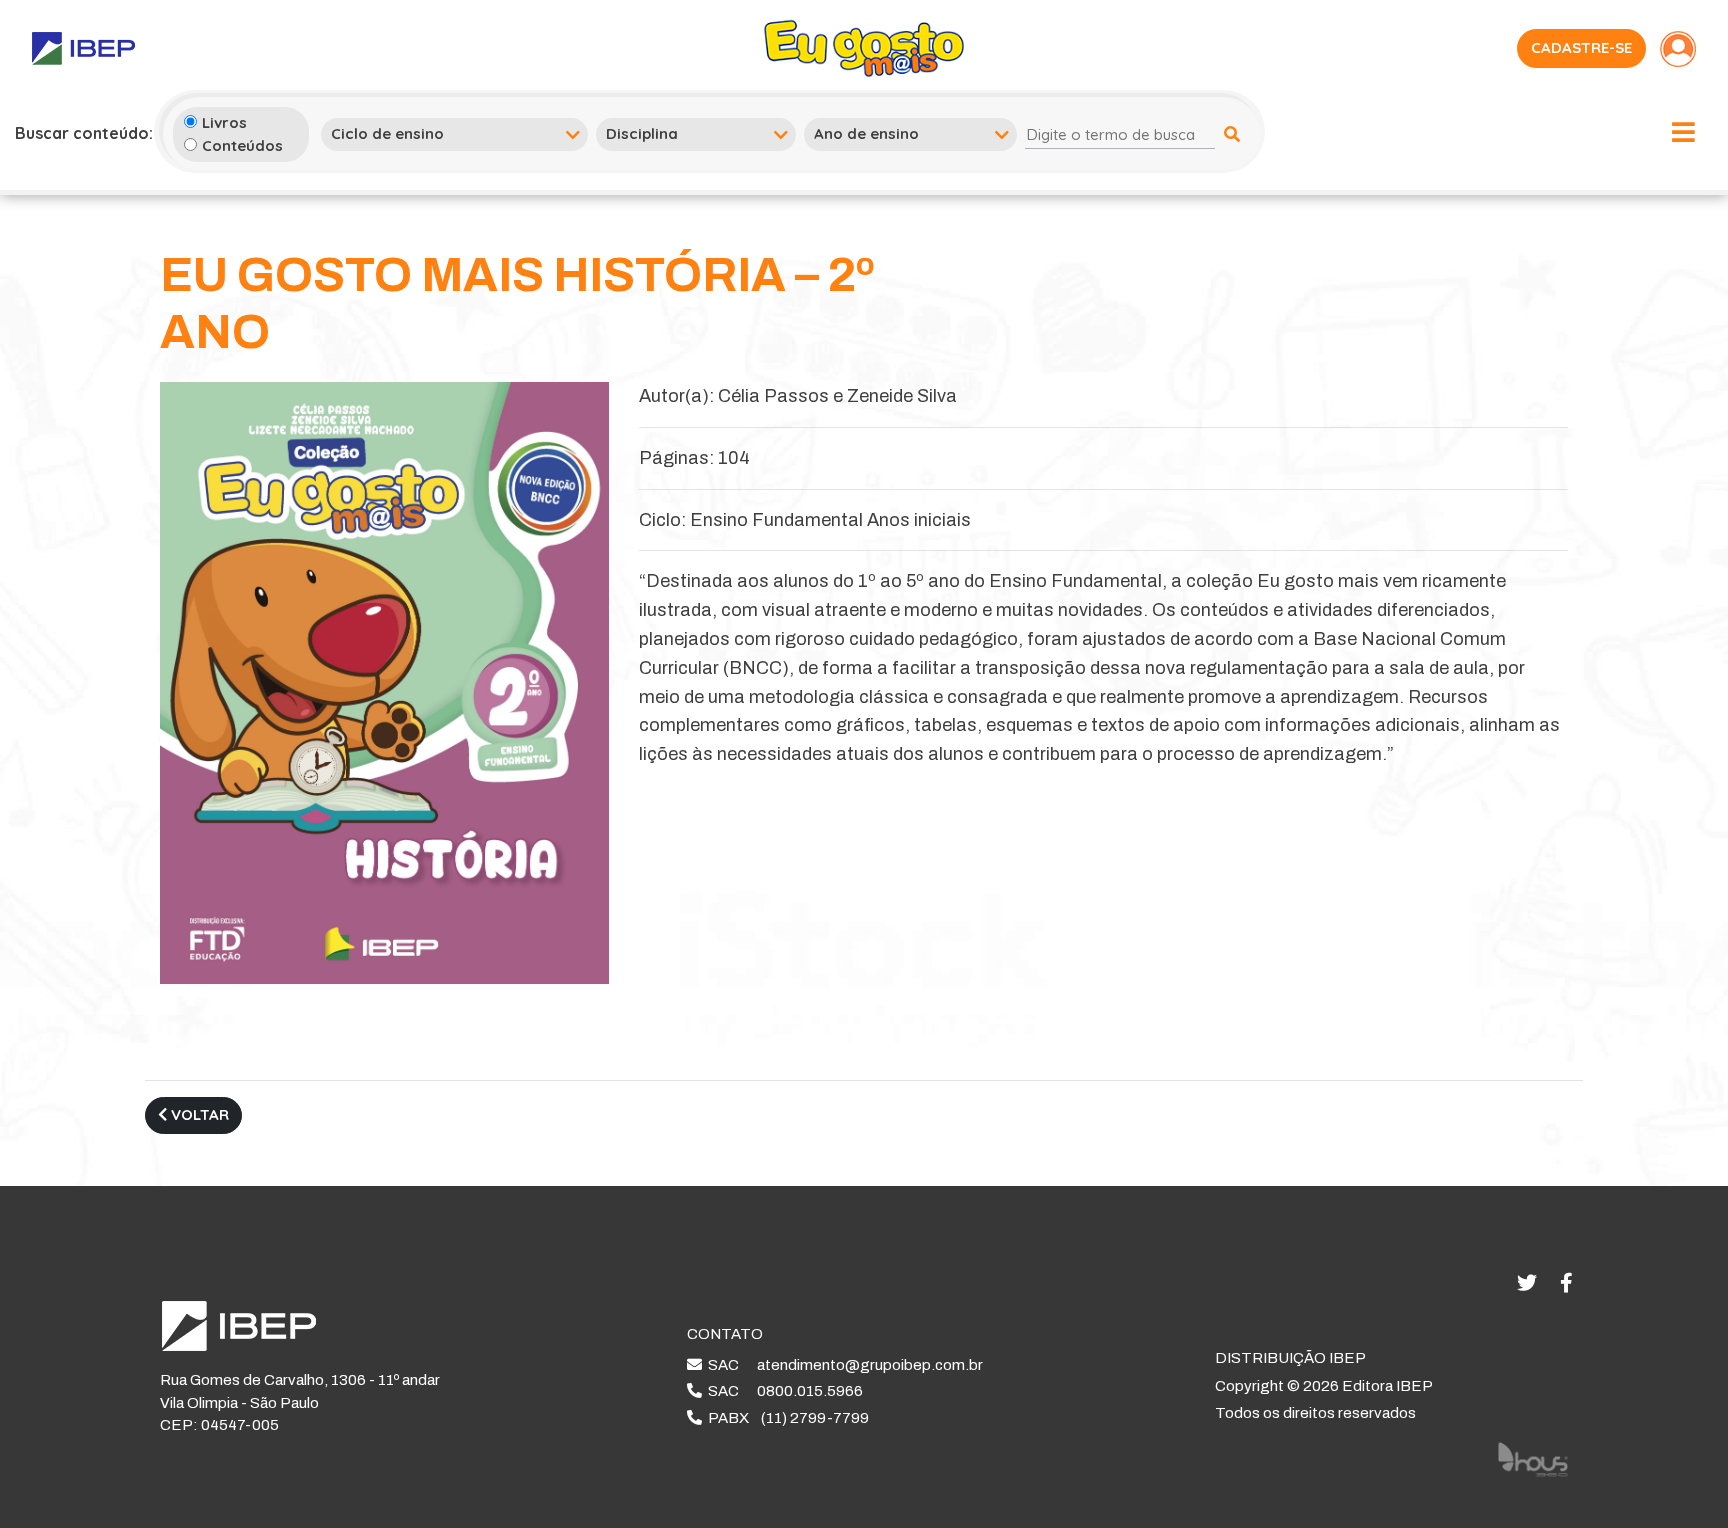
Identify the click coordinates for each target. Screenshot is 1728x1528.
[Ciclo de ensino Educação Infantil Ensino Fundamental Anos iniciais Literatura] (454, 133)
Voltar (198, 1114)
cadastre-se (1581, 47)
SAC (842, 1365)
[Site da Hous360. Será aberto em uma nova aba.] (1533, 1458)
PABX (785, 1418)
